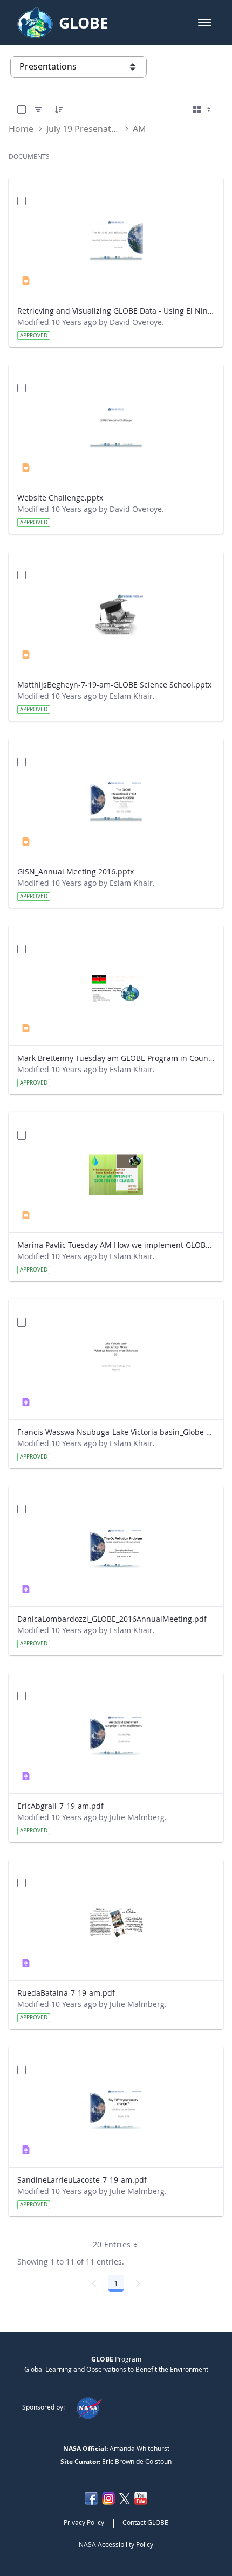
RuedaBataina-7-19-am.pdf (66, 1993)
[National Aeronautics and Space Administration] (89, 2407)
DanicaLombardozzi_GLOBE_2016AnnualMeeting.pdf (112, 1619)
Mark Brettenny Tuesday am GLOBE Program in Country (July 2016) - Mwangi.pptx (116, 1058)
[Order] (59, 109)
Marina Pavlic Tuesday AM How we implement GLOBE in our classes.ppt (116, 1245)
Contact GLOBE (145, 2522)
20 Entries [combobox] (112, 2244)
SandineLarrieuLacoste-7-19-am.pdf (82, 2180)
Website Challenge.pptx (60, 498)
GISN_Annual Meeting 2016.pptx (76, 872)
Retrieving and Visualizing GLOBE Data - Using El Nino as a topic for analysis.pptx (116, 311)
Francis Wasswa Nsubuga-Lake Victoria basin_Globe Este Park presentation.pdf (116, 1432)
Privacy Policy (84, 2522)
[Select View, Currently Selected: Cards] (203, 109)
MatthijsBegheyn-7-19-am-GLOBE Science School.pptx (114, 685)
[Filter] (38, 109)
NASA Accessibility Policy (116, 2544)
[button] (205, 23)
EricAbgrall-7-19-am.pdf (60, 1806)
